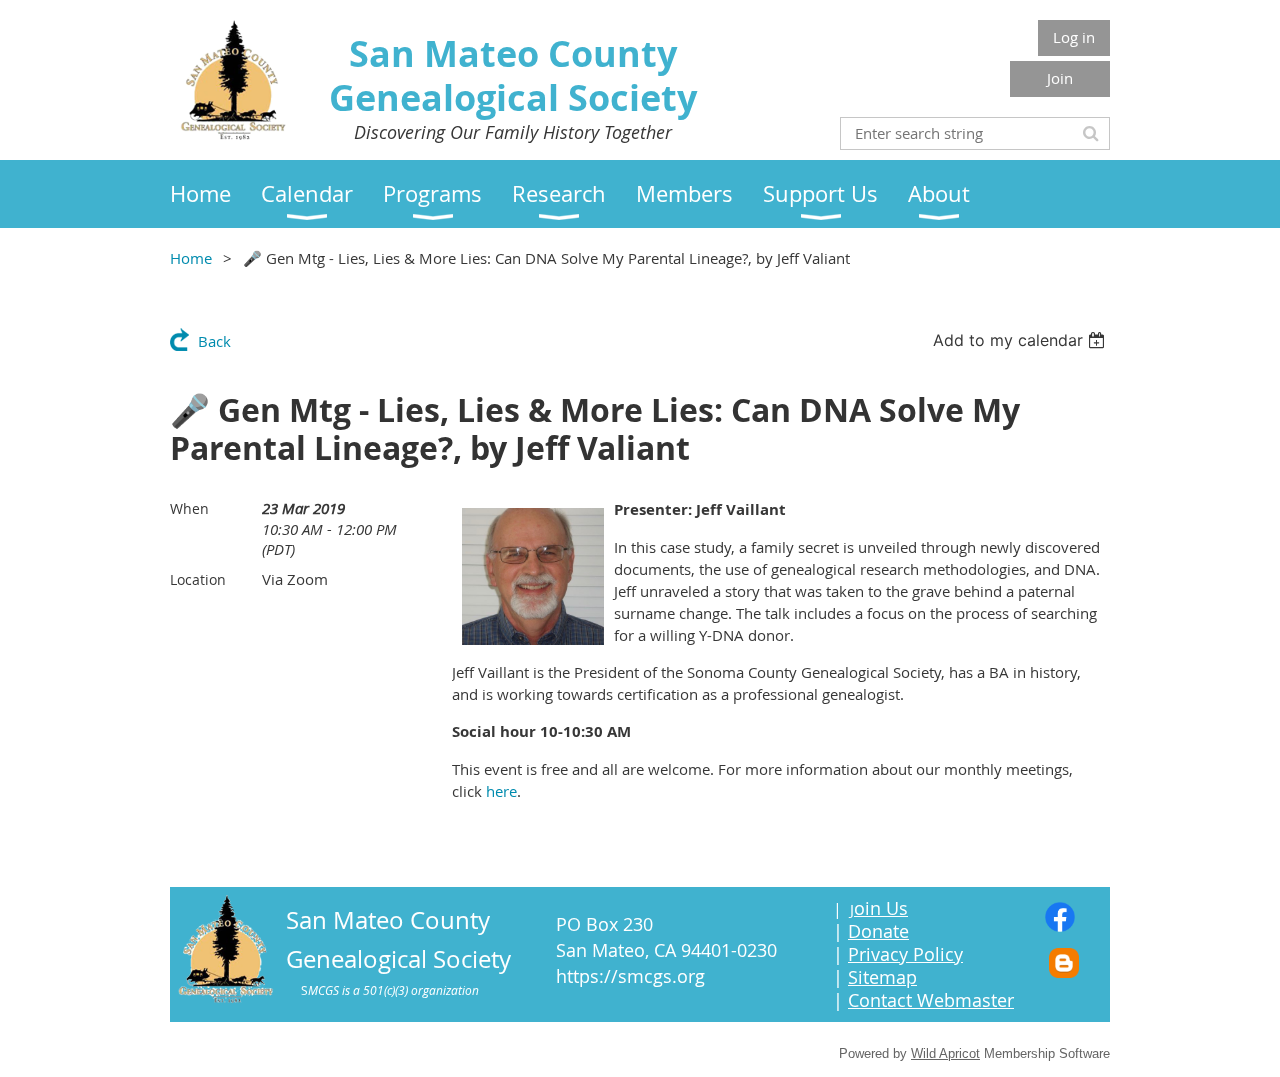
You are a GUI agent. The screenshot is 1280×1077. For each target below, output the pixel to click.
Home (191, 258)
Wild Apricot (945, 1053)
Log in (1074, 37)
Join (1060, 78)
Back (214, 341)
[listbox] (1021, 340)
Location (198, 579)
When (189, 508)
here (501, 791)
